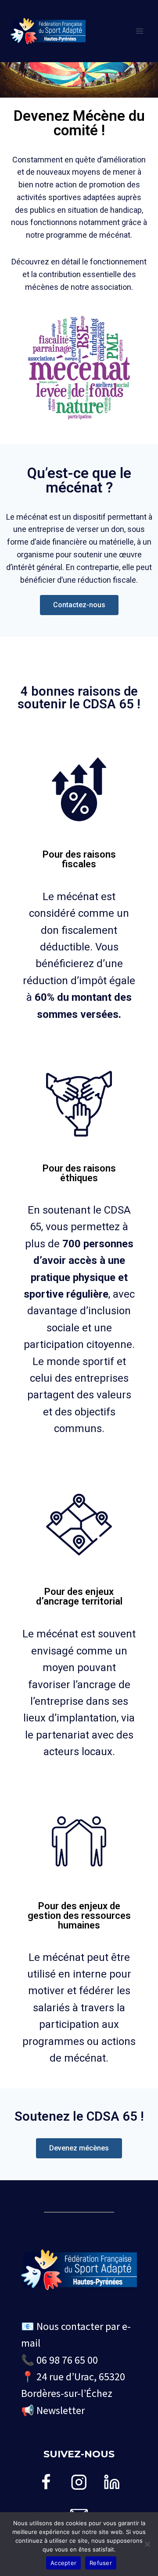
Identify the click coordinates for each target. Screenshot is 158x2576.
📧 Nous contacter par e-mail (76, 2335)
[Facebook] (46, 2482)
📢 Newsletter (53, 2410)
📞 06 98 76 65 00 (59, 2360)
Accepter (63, 2563)
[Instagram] (79, 2482)
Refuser (101, 2563)
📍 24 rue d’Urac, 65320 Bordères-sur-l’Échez (73, 2385)
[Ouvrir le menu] (139, 31)
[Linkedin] (112, 2482)
